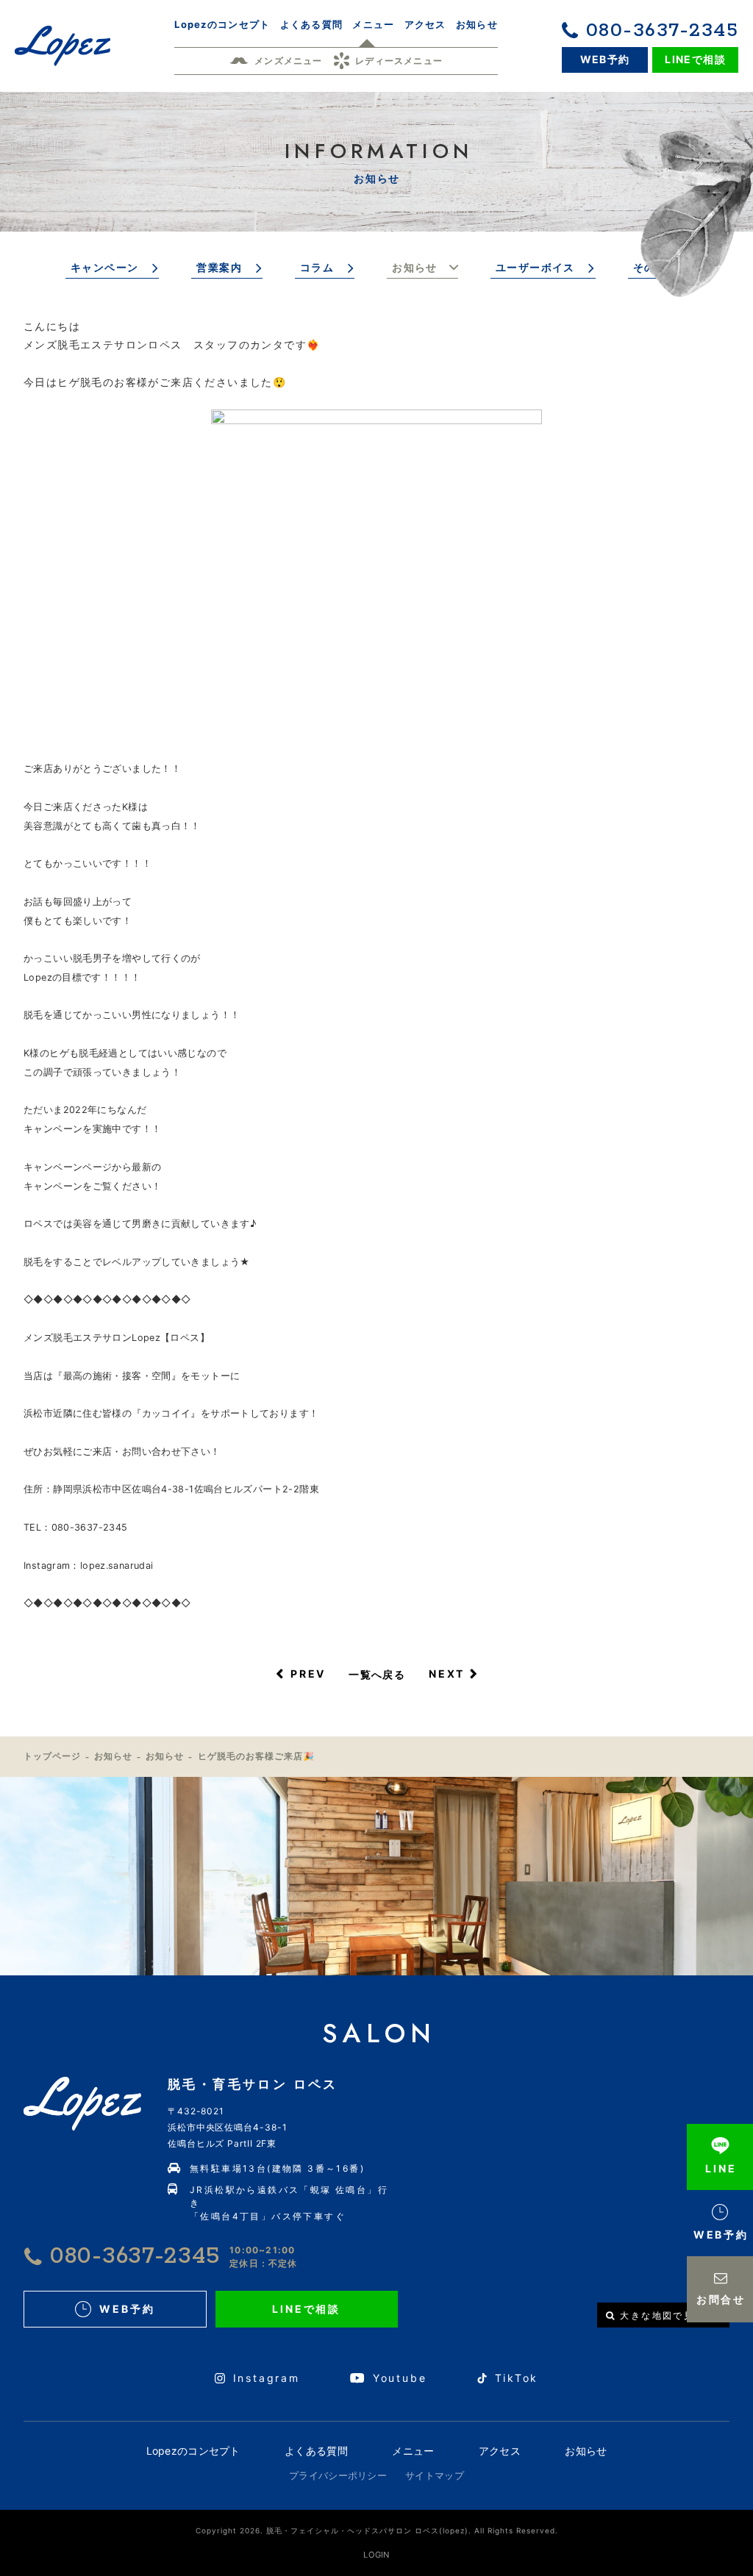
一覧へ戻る (377, 1674)
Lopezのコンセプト (193, 2451)
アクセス (500, 2451)
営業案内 (219, 267)
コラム (317, 267)
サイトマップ (435, 2475)
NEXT (447, 1674)
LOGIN (376, 2555)
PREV (308, 1674)
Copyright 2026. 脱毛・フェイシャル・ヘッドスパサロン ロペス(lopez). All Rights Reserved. (377, 2530)
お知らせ (415, 267)
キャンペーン (104, 267)
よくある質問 (316, 2451)
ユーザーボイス (535, 267)
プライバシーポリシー (338, 2475)
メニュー (413, 2451)
